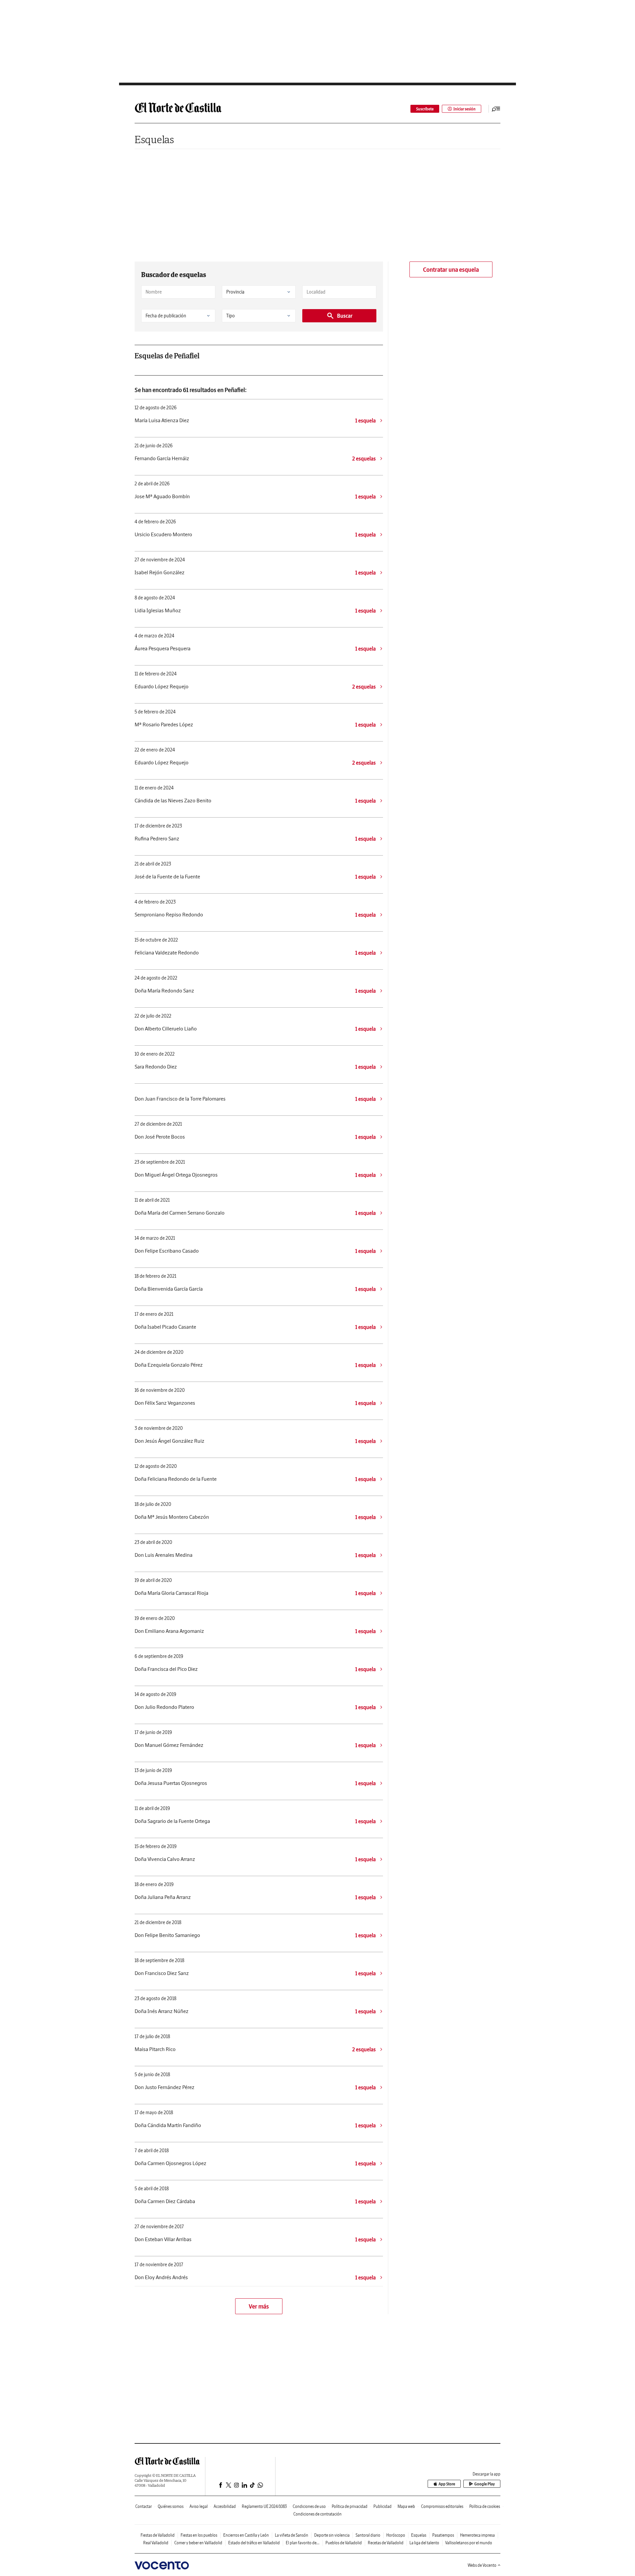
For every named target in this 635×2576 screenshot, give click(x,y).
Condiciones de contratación (317, 2514)
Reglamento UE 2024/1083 (264, 2506)
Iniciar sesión (465, 109)
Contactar (144, 2506)
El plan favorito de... (303, 2543)
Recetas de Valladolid (386, 2543)
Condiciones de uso (309, 2506)
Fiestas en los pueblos (199, 2535)
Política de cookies (485, 2506)
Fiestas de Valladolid (158, 2535)
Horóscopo (396, 2535)
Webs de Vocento (482, 2565)
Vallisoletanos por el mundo (469, 2543)
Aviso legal (199, 2506)
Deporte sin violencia (332, 2535)
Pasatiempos (443, 2535)
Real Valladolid (156, 2543)
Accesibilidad (225, 2506)
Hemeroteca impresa (477, 2535)
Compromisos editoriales (442, 2506)
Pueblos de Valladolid (344, 2543)
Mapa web (406, 2506)
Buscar (345, 316)
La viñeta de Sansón (292, 2535)
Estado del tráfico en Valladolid (254, 2543)
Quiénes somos (171, 2506)
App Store (447, 2484)
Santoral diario (368, 2535)
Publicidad (382, 2506)
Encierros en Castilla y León (246, 2535)
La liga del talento (424, 2543)
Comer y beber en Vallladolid (198, 2543)
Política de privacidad (350, 2506)
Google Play (485, 2484)
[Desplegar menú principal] (496, 109)
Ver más (259, 2306)
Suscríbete (425, 109)
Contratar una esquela (451, 270)
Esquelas (154, 139)
